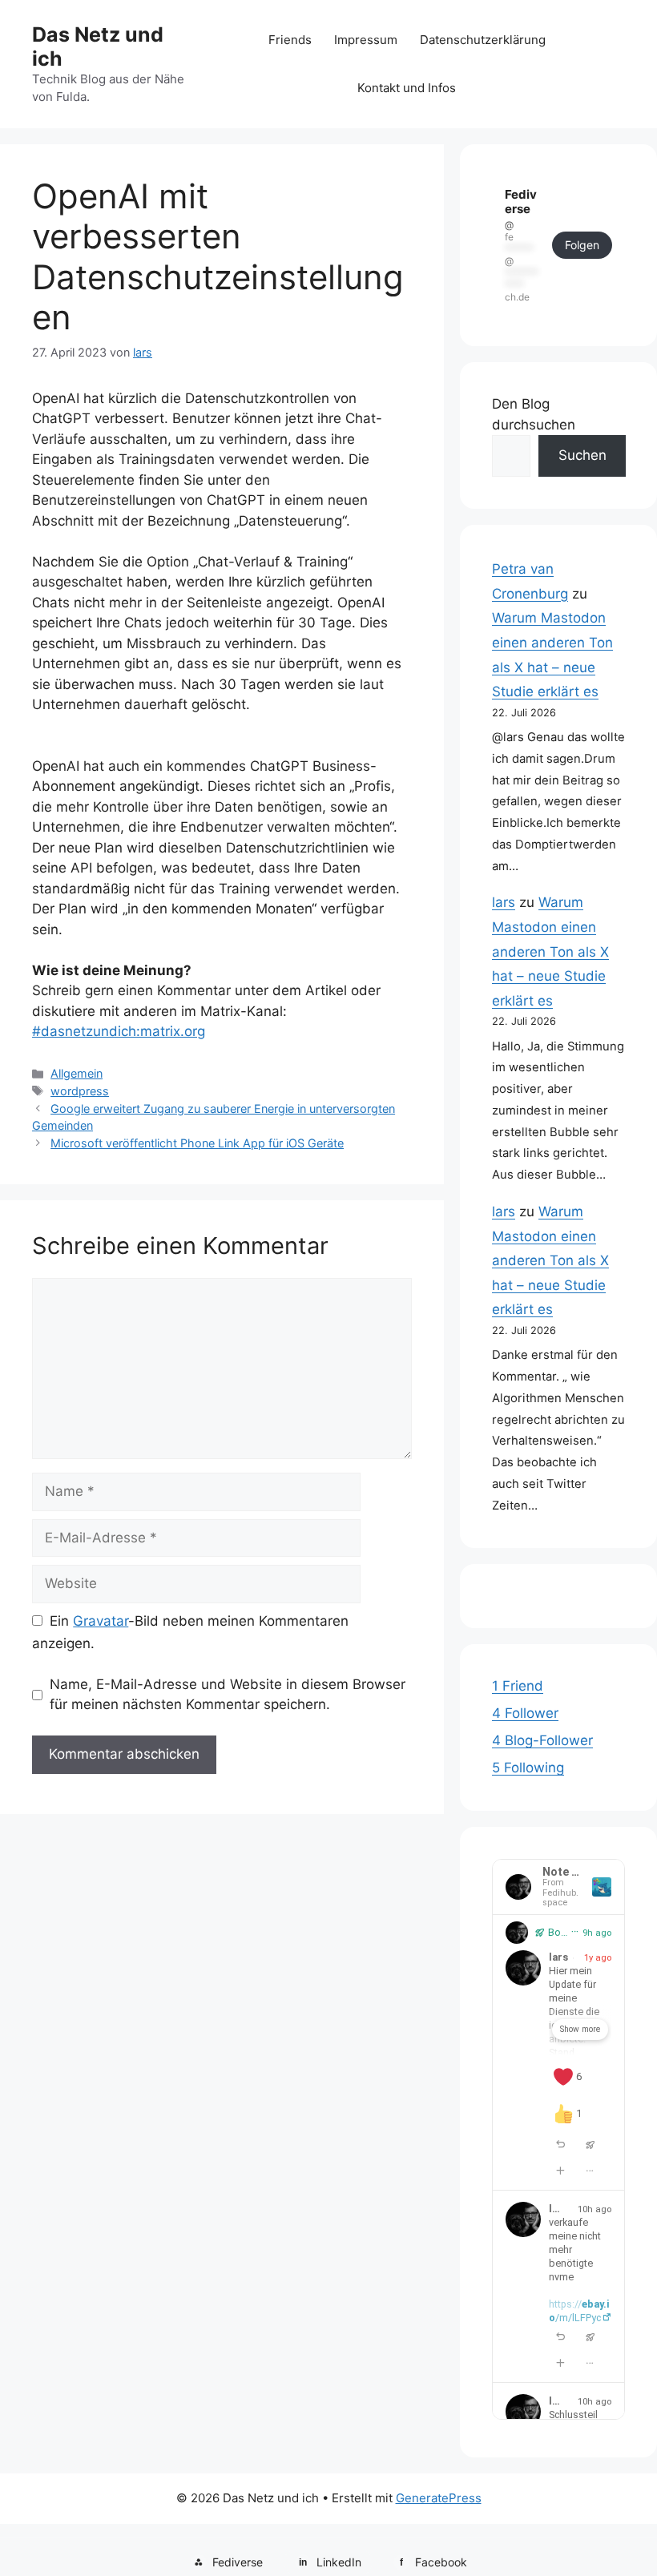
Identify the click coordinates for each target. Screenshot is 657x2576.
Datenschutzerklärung (483, 40)
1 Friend (518, 1686)
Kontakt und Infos (407, 88)
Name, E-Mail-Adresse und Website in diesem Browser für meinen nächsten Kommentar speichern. (228, 1695)
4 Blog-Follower (542, 1740)
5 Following (528, 1768)
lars (504, 902)
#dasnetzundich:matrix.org (119, 1031)
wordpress (80, 1091)
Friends (290, 40)
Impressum (366, 40)
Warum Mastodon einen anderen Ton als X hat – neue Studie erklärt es (550, 951)
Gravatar (101, 1621)
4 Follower (525, 1713)
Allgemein (77, 1073)
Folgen (582, 245)
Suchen (582, 455)
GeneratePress (439, 2498)
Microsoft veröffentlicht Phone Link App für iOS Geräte (197, 1143)
